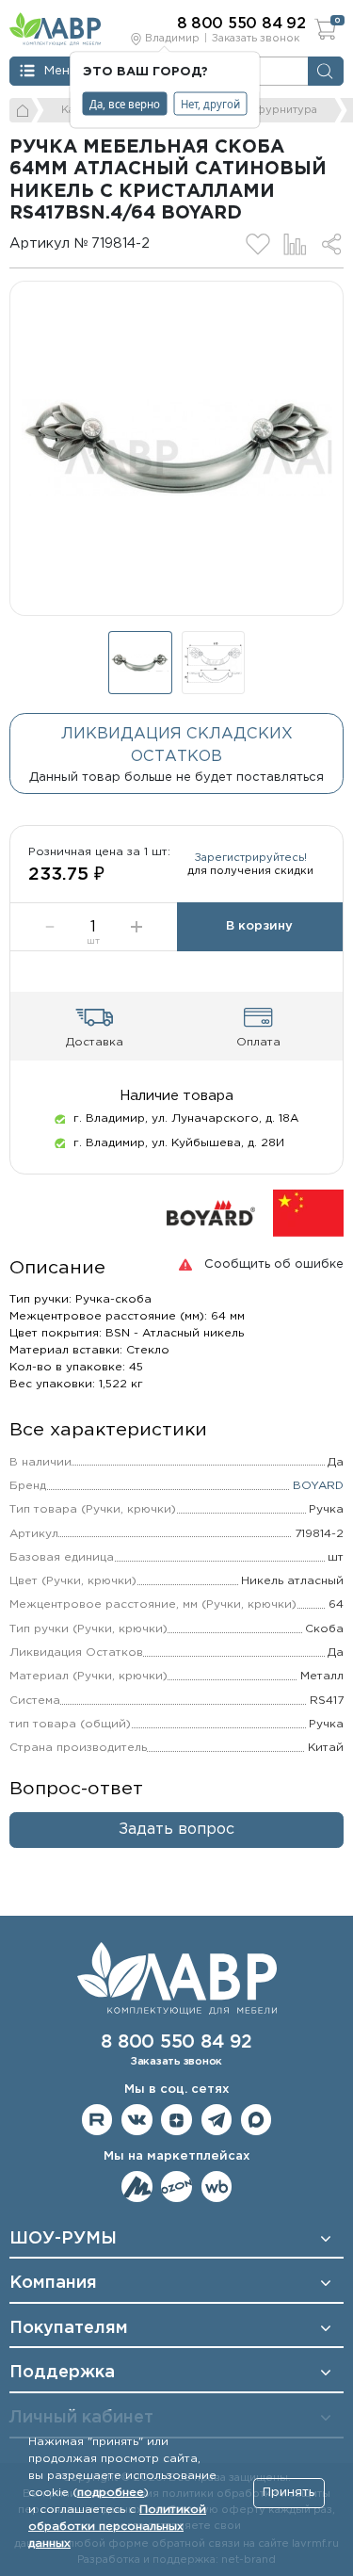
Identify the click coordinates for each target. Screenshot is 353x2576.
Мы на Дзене (176, 2120)
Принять (289, 2493)
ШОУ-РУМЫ (63, 2239)
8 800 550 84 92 (176, 2042)
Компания (53, 2283)
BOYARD (318, 1486)
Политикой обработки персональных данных (117, 2527)
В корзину (259, 926)
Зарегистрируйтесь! (251, 858)
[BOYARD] (211, 1214)
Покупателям (69, 2328)
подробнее (111, 2493)
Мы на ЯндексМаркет (137, 2187)
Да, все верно (125, 103)
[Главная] (24, 110)
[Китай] (308, 1214)
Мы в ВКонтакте (137, 2120)
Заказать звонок (256, 39)
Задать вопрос (176, 1830)
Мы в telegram (217, 2120)
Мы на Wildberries (217, 2187)
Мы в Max (257, 2120)
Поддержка (62, 2373)
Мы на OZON (176, 2187)
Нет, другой (210, 103)
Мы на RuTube (97, 2120)
